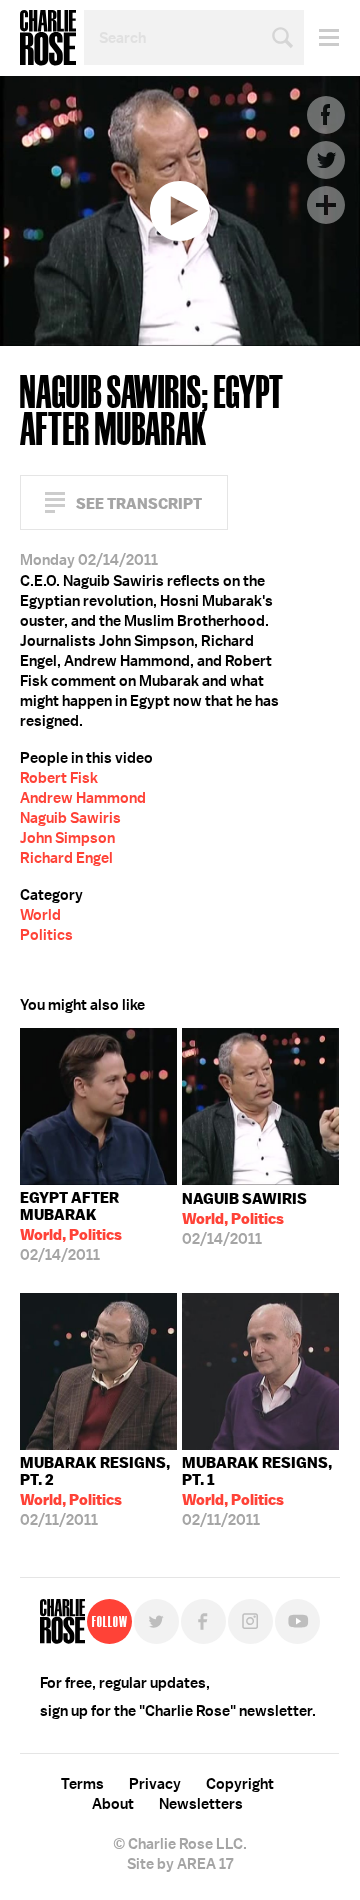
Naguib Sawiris (70, 818)
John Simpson (67, 838)
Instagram (250, 1621)
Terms (82, 1784)
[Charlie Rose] (62, 1621)
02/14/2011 (71, 1226)
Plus (326, 205)
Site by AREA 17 (180, 1864)
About (113, 1804)
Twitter (326, 160)
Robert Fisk (59, 778)
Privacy (155, 1784)
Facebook (326, 115)
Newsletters (201, 1804)
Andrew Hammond (83, 798)
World (40, 915)
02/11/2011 (95, 1491)
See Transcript (139, 503)
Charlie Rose (48, 38)
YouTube (297, 1621)
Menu (321, 37)
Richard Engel (66, 858)
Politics (46, 935)
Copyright (240, 1784)
